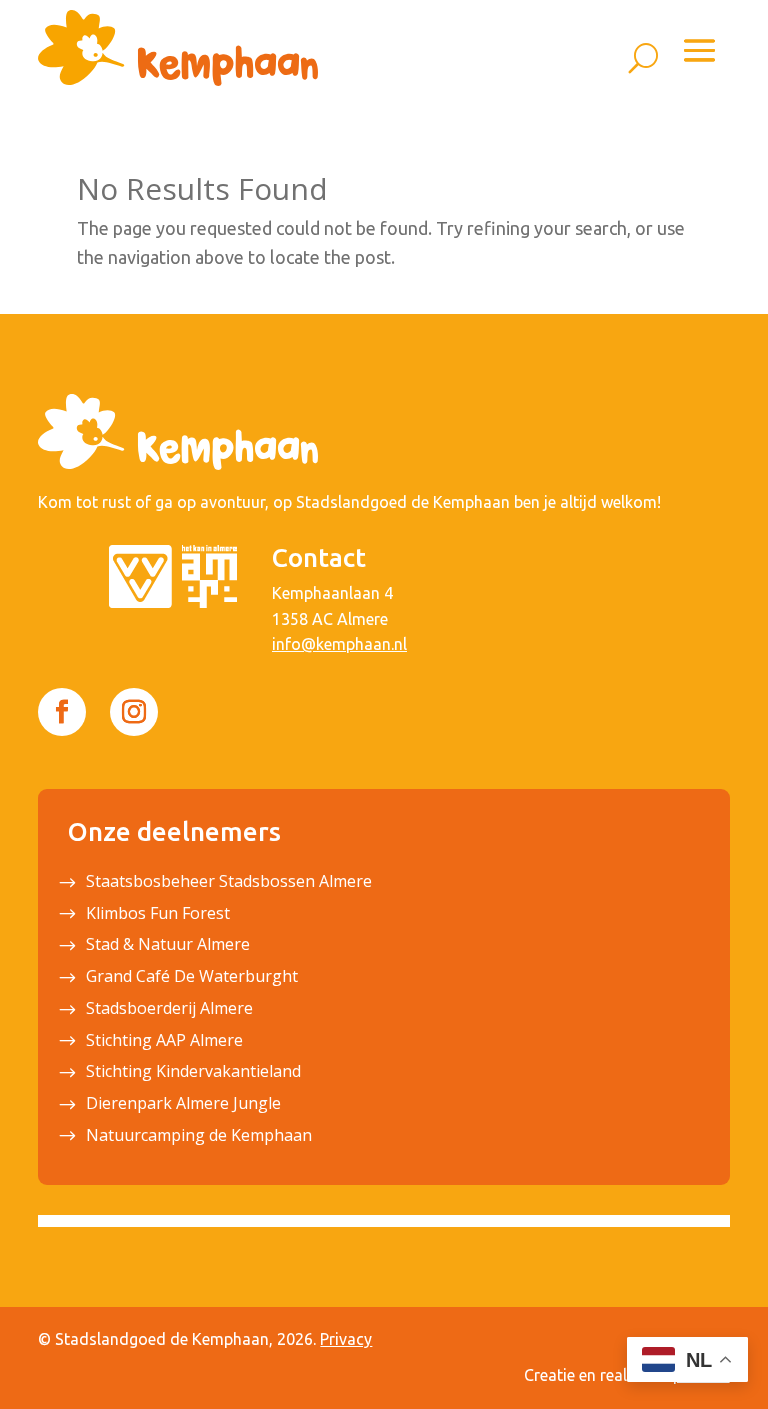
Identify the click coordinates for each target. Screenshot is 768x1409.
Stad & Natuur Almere (168, 946)
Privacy (346, 1339)
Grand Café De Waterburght (192, 978)
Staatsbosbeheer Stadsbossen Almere (229, 883)
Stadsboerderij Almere (169, 1010)
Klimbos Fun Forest (158, 915)
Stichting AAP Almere (164, 1042)
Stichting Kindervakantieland (193, 1073)
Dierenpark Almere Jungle (183, 1105)
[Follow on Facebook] (62, 712)
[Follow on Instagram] (134, 712)
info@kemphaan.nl (339, 644)
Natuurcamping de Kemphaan (199, 1137)
